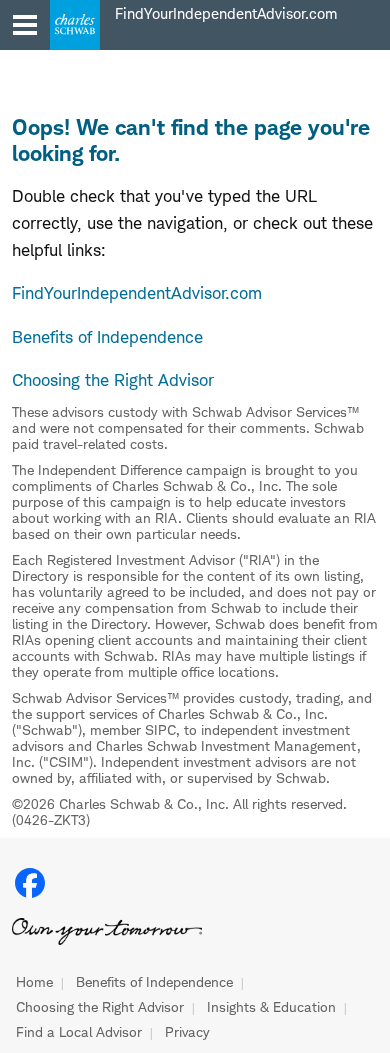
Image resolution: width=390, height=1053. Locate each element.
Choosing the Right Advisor (100, 1007)
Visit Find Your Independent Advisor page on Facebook (30, 883)
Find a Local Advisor (79, 1032)
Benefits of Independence (154, 982)
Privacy (187, 1032)
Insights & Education (271, 1007)
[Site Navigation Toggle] (25, 25)
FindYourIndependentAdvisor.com (137, 293)
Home (34, 982)
